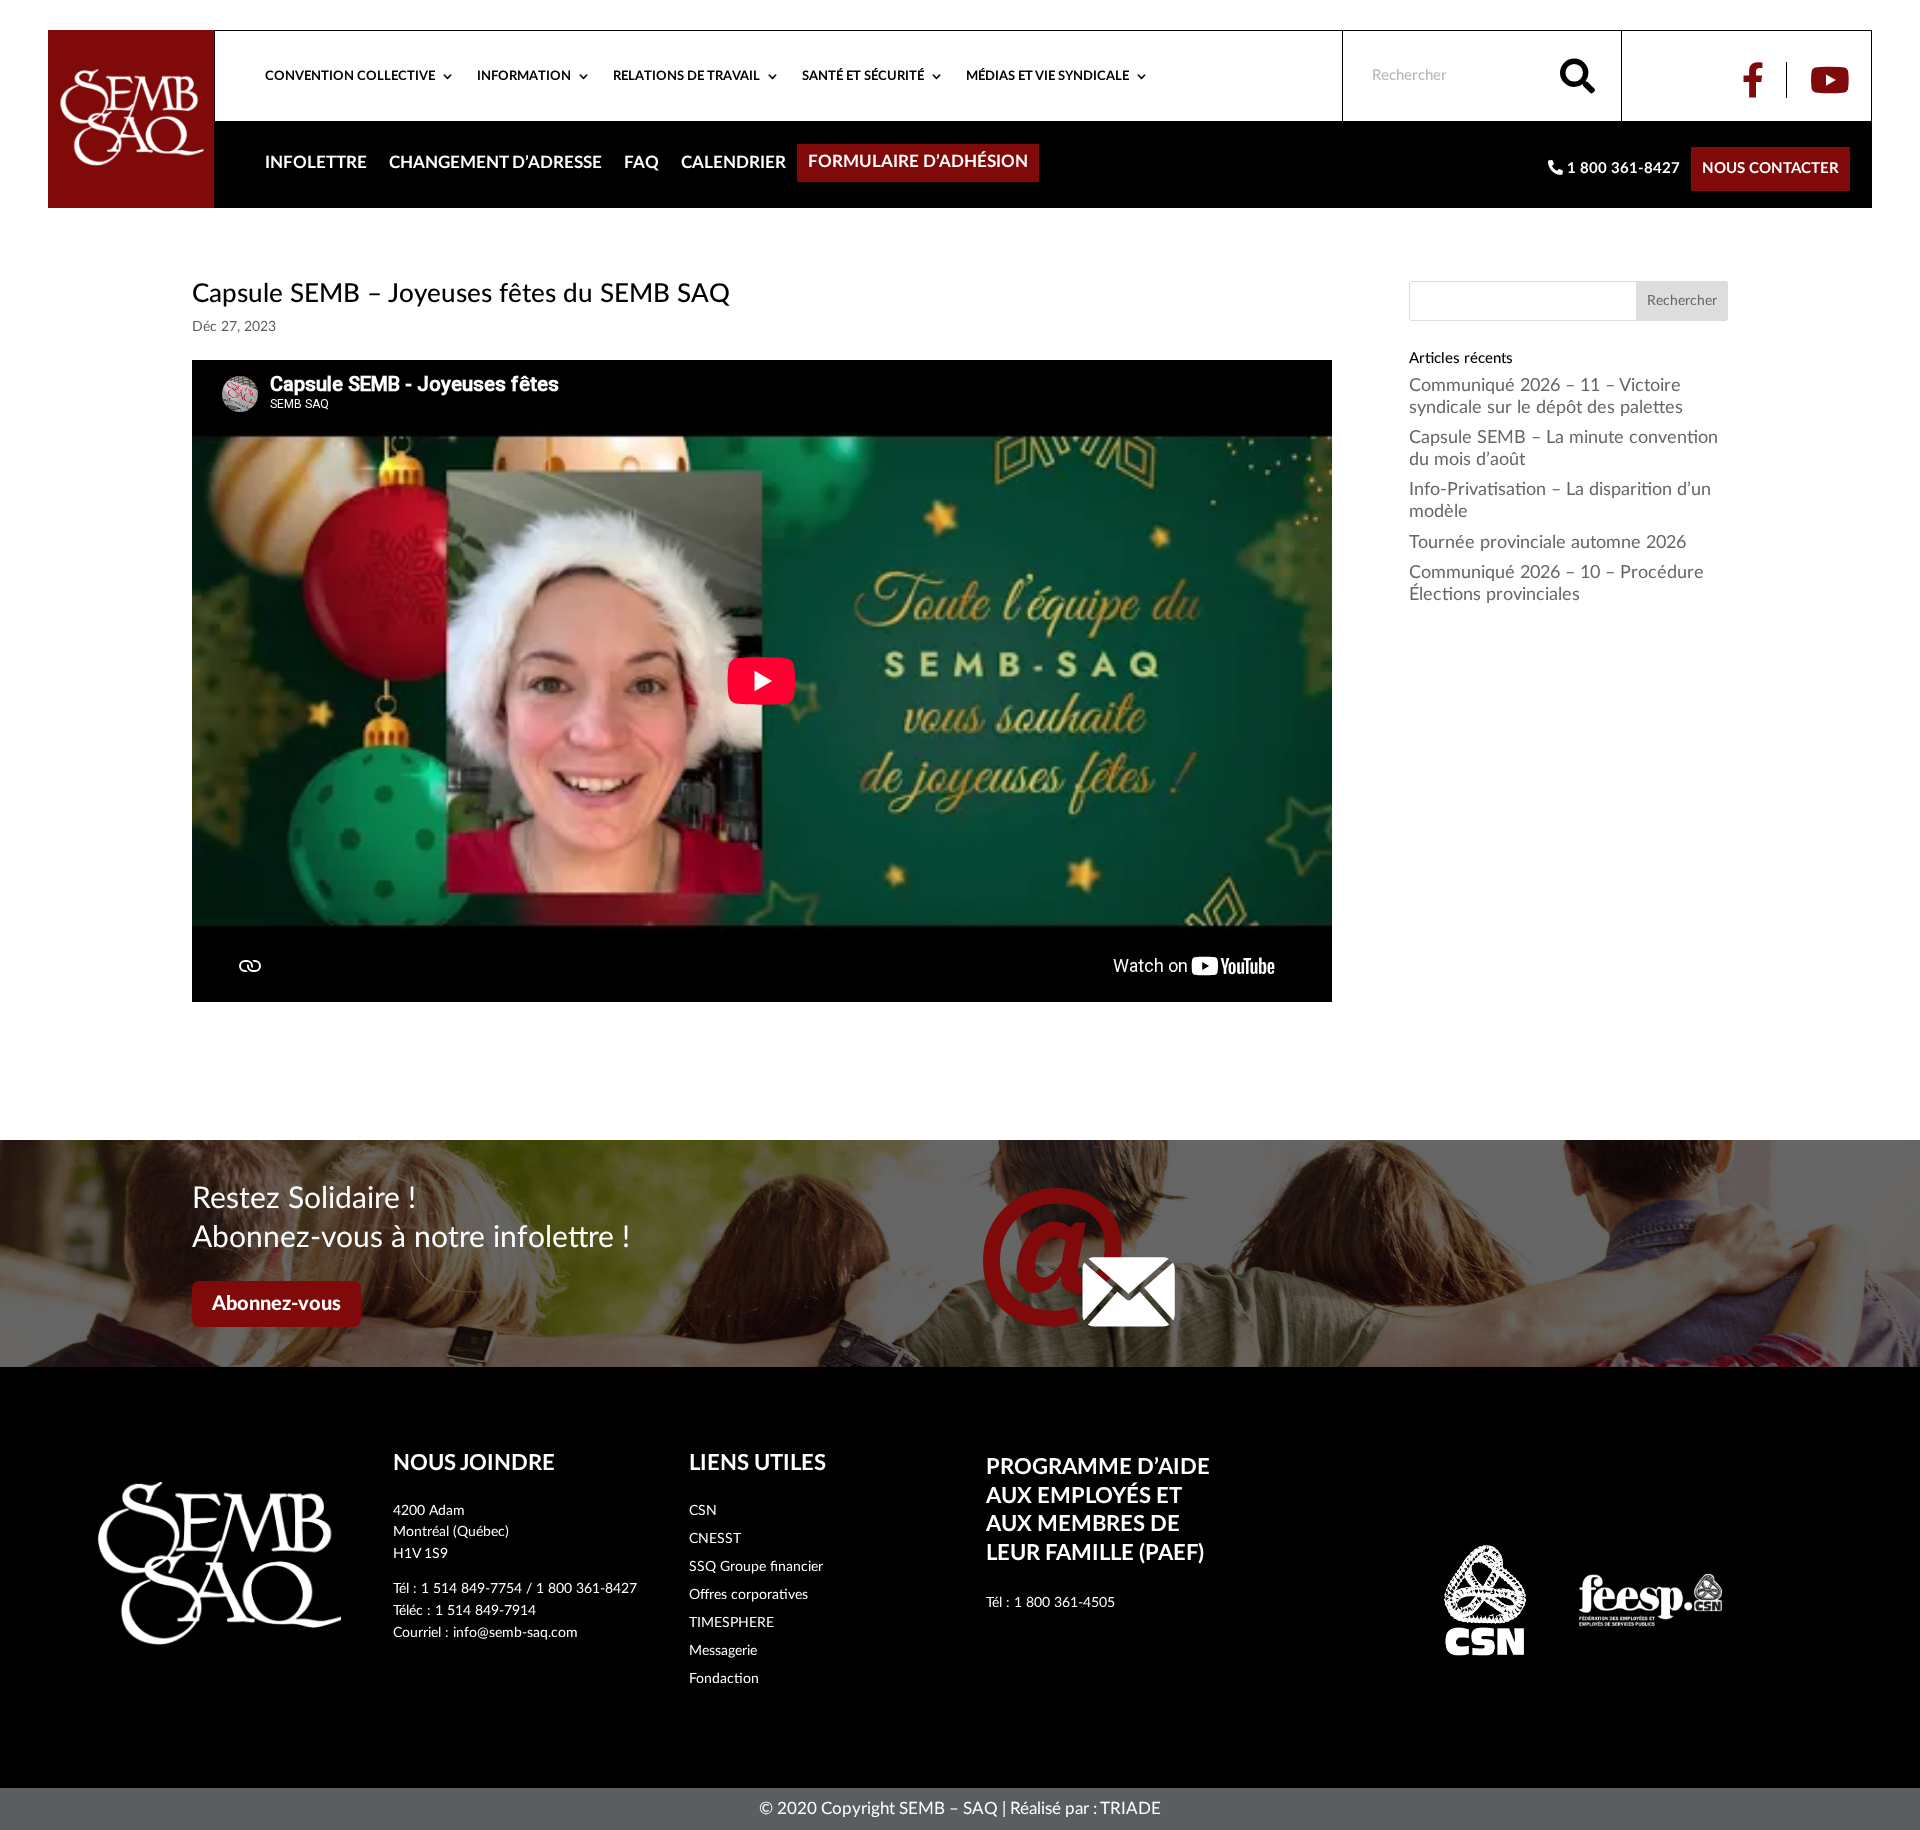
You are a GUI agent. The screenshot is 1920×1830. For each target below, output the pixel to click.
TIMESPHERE (731, 1623)
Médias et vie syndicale (1047, 76)
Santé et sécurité (863, 76)
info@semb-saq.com (515, 1633)
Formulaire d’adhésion (918, 162)
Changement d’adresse (495, 163)
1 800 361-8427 (1621, 168)
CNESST (715, 1539)
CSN (703, 1511)
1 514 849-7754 (471, 1589)
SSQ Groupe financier (756, 1567)
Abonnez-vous (276, 1304)
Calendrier (733, 163)
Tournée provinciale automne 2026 (1547, 543)
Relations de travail (686, 76)
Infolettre (316, 163)
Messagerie (723, 1651)
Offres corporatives (748, 1595)
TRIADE (1130, 1808)
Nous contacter (1770, 168)
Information (524, 76)
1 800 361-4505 (1064, 1603)
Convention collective (350, 76)
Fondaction (724, 1679)
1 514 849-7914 (485, 1611)
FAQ (641, 163)
